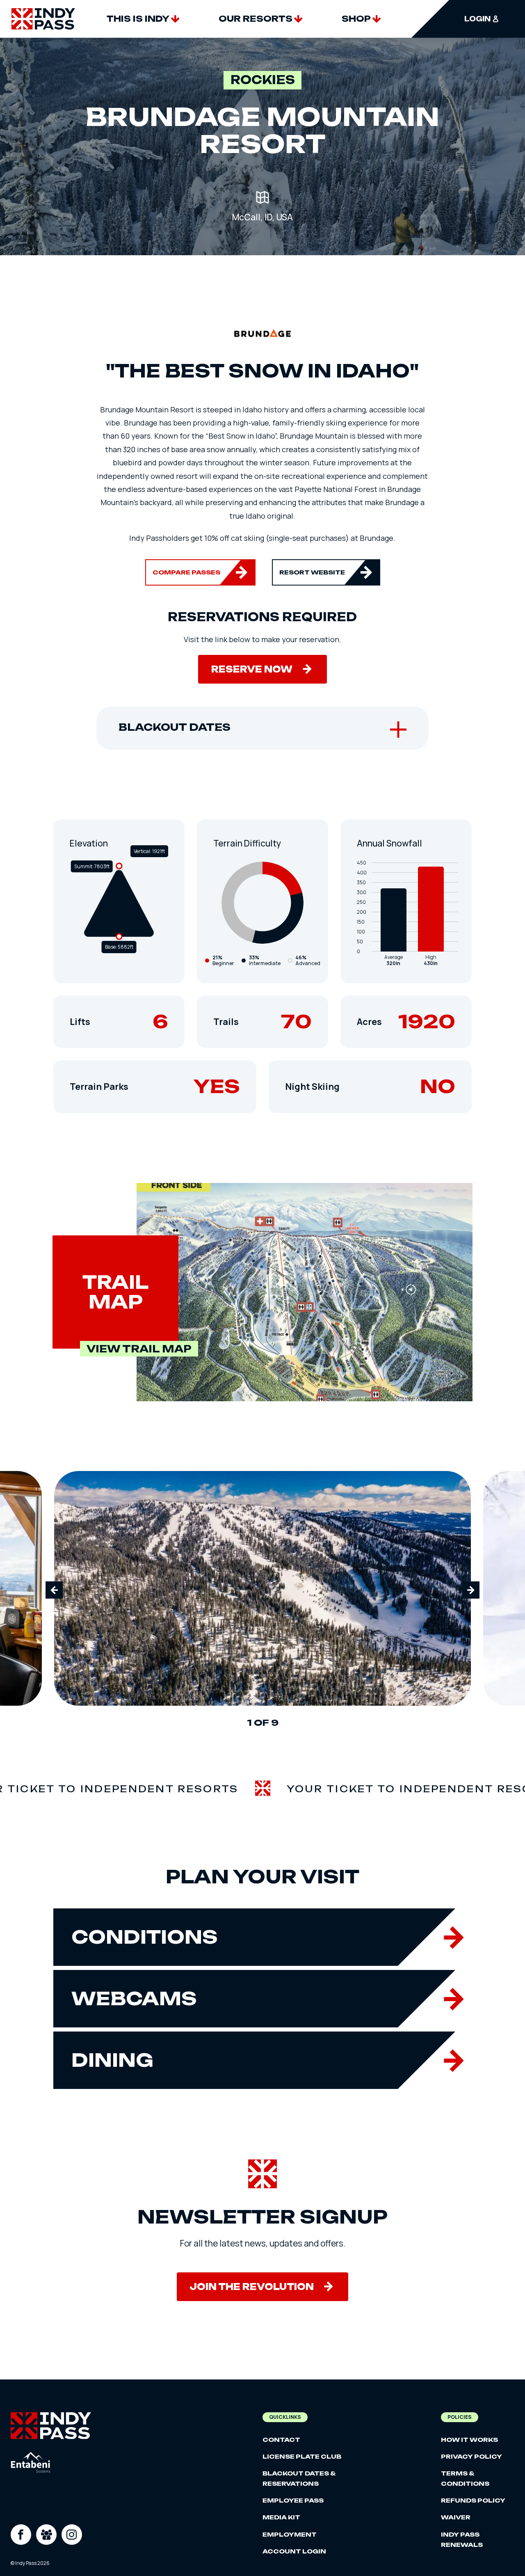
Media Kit (281, 2517)
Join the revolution (252, 2287)
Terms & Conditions (465, 2478)
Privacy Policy (471, 2456)
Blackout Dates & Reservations (299, 2478)
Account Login (294, 2551)
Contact (281, 2440)
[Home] (43, 19)
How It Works (469, 2440)
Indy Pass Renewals (462, 2539)
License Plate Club (302, 2456)
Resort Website (312, 572)
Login (477, 19)
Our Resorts (256, 19)
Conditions (145, 1937)
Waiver (456, 2517)
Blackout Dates (175, 727)
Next (471, 1590)
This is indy (138, 19)
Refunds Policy (473, 2500)
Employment (290, 2534)
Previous (54, 1590)
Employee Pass (293, 2500)
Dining (112, 2060)
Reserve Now (252, 669)
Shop (356, 19)
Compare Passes (186, 572)
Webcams (134, 1998)
